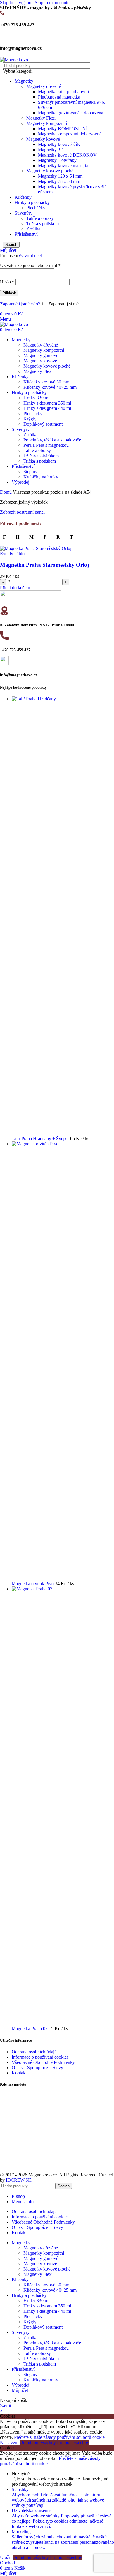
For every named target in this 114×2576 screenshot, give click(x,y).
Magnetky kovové (43, 139)
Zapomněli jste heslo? (20, 304)
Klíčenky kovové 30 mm (46, 382)
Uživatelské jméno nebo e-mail (30, 265)
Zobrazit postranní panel (22, 512)
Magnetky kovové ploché (50, 171)
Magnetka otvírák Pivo (33, 1584)
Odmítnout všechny (38, 2442)
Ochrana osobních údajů (34, 2052)
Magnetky (24, 81)
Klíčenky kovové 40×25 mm (50, 387)
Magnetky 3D (51, 150)
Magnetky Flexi (41, 118)
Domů (6, 492)
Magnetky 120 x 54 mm (60, 176)
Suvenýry (24, 213)
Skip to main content (54, 2)
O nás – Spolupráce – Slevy (37, 2068)
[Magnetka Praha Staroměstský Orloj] (36, 548)
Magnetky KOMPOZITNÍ (63, 129)
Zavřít (6, 2406)
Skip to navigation (17, 2)
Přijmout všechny (73, 2442)
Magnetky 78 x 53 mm (59, 181)
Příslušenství (26, 234)
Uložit (6, 2557)
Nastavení (10, 2442)
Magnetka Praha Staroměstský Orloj (44, 565)
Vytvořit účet (30, 255)
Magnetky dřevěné (44, 86)
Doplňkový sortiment (43, 424)
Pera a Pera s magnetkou (46, 445)
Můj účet (20, 2390)
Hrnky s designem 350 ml (47, 403)
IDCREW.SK (19, 2180)
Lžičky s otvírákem (41, 456)
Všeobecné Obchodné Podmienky (43, 2062)
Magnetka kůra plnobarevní (63, 92)
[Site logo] (14, 60)
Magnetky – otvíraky (57, 160)
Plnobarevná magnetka (59, 97)
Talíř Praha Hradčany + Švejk (40, 1138)
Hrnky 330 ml (36, 398)
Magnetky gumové (41, 355)
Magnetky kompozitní (47, 123)
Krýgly (30, 419)
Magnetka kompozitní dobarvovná (70, 134)
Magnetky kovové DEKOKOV (67, 155)
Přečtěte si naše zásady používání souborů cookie (59, 2437)
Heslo (7, 282)
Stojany (30, 472)
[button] (15, 588)
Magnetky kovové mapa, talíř (65, 165)
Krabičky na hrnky (41, 477)
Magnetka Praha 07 (30, 2029)
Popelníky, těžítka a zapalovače (52, 440)
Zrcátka (33, 229)
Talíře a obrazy (40, 218)
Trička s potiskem (43, 224)
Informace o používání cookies (40, 2057)
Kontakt (19, 2073)
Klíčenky (23, 197)
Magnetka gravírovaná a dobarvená (71, 113)
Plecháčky (36, 208)
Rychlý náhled (13, 554)
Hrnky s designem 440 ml (47, 408)
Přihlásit (9, 293)
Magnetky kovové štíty (59, 144)
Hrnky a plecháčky (32, 202)
